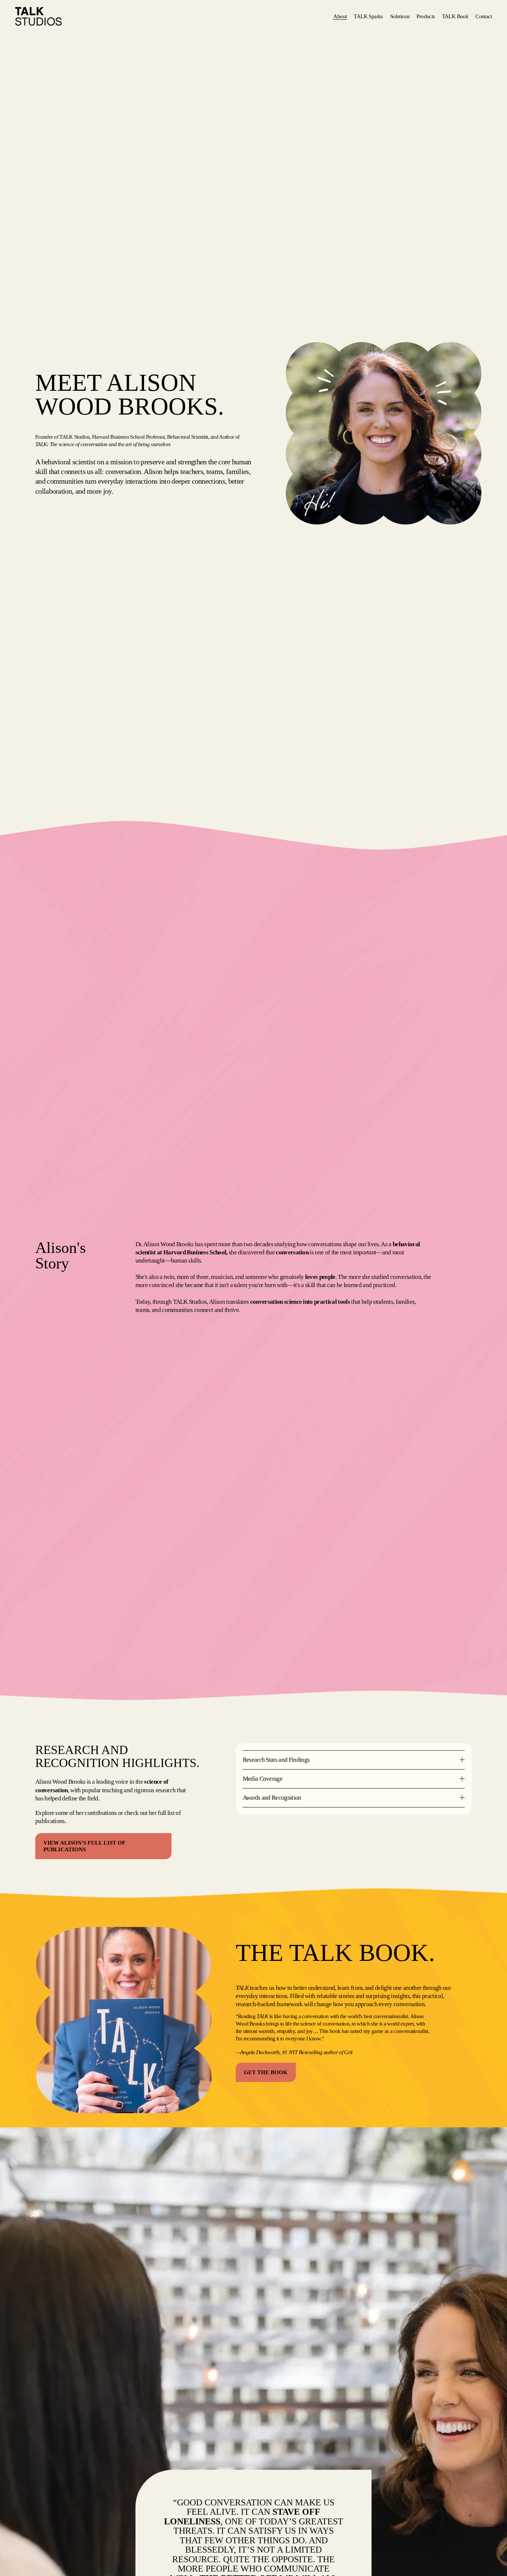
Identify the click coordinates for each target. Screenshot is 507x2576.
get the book (266, 2072)
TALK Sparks (368, 16)
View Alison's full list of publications (84, 1846)
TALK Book (455, 16)
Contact (484, 16)
